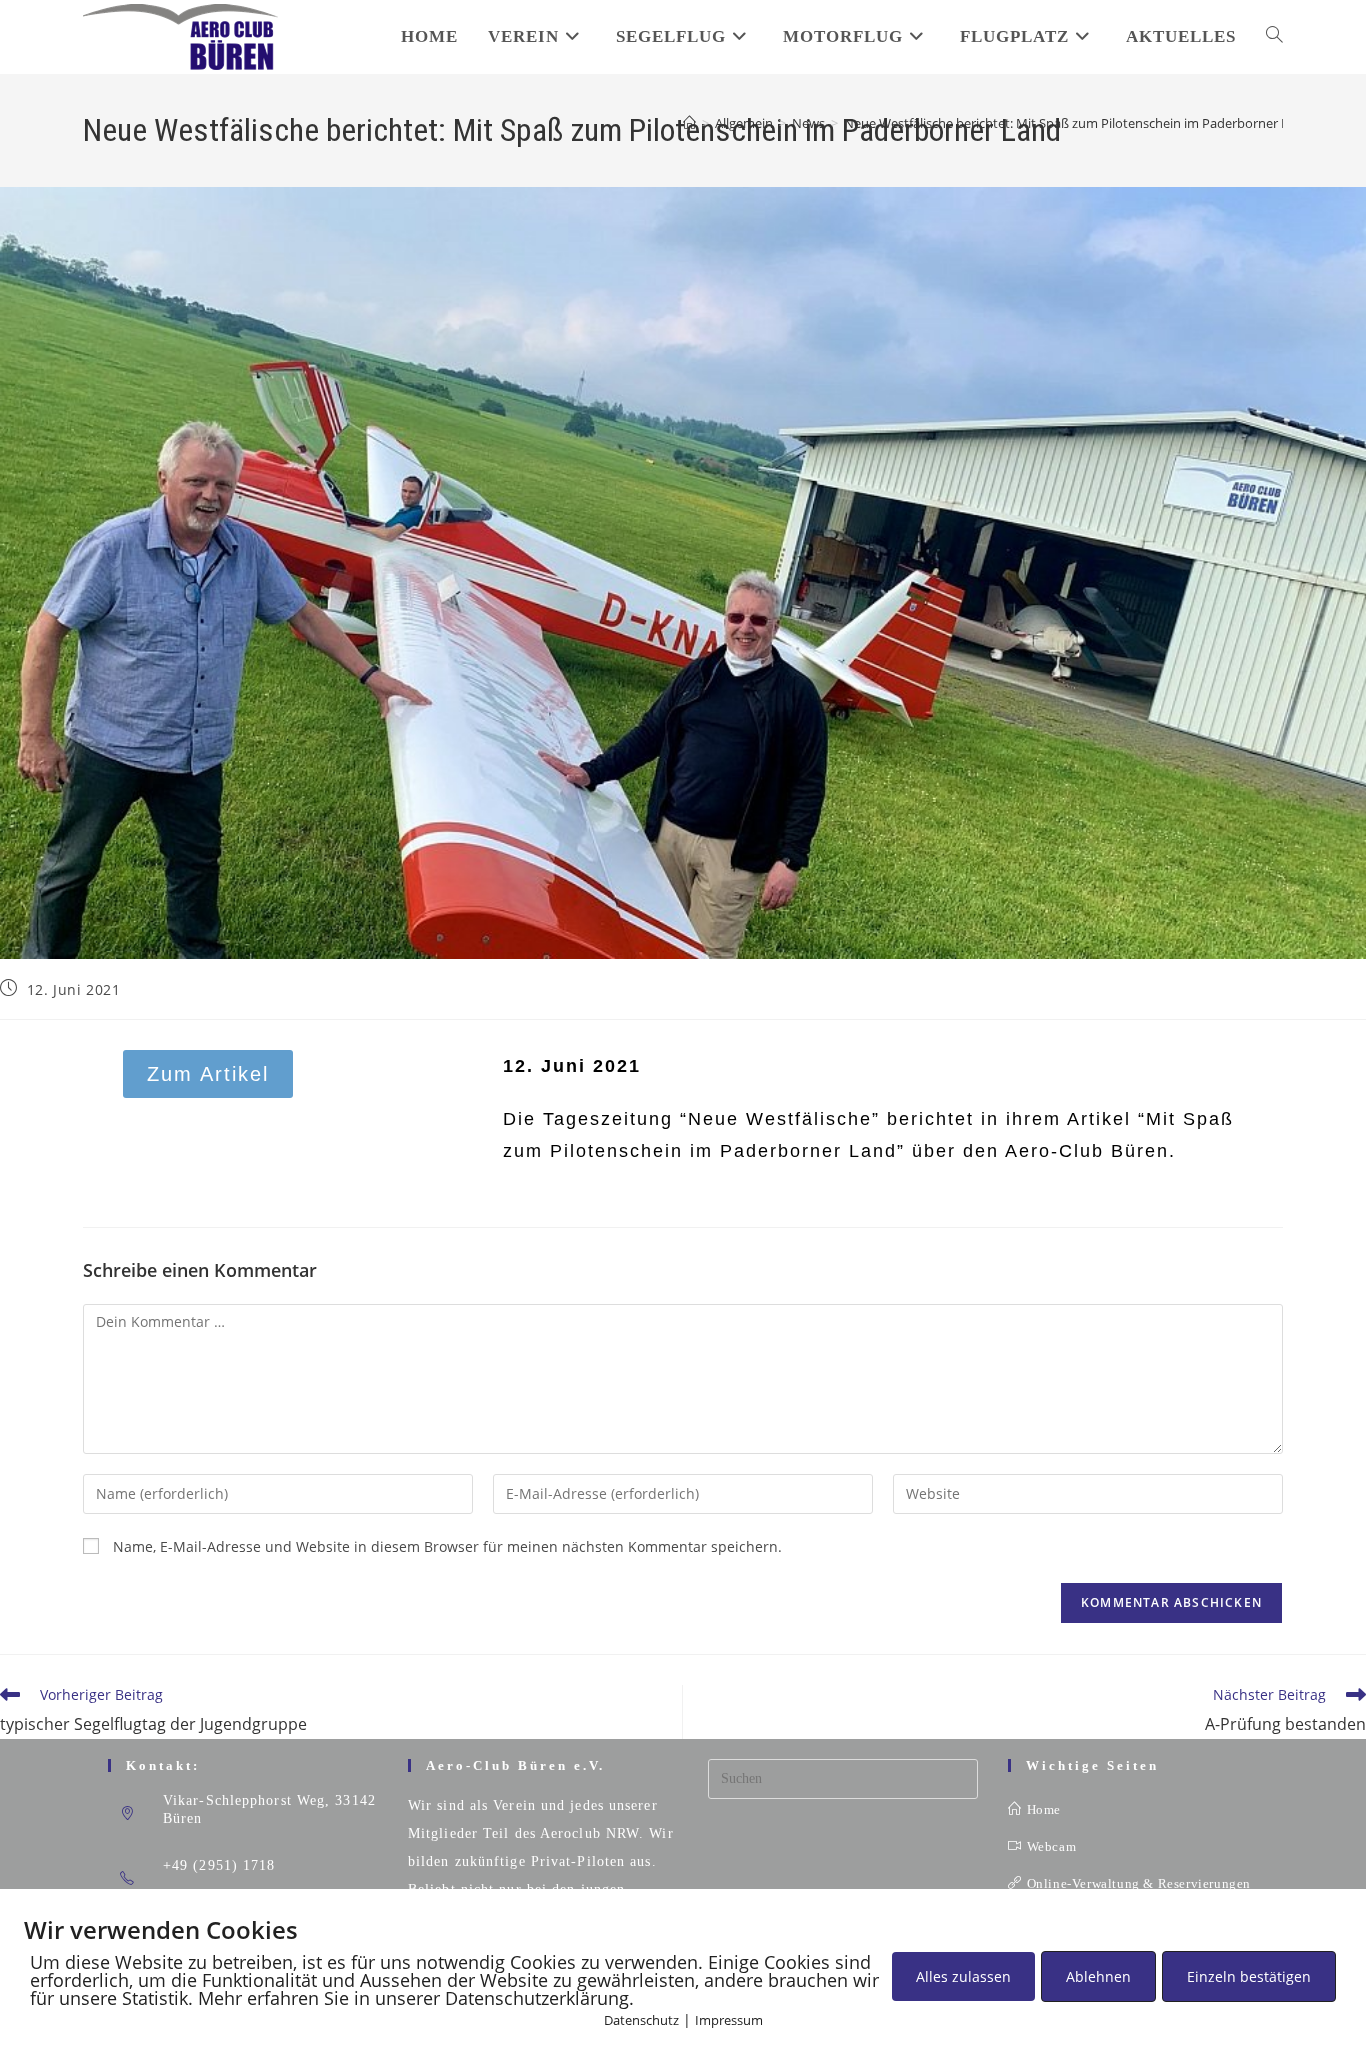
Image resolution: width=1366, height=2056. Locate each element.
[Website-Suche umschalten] (1274, 37)
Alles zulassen (963, 1976)
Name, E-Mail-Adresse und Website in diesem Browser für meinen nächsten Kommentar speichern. (447, 1546)
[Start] (689, 123)
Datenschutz (641, 2020)
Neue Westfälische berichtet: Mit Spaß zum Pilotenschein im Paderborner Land (1077, 123)
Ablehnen (1098, 1976)
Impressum (729, 2020)
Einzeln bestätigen (1249, 1976)
